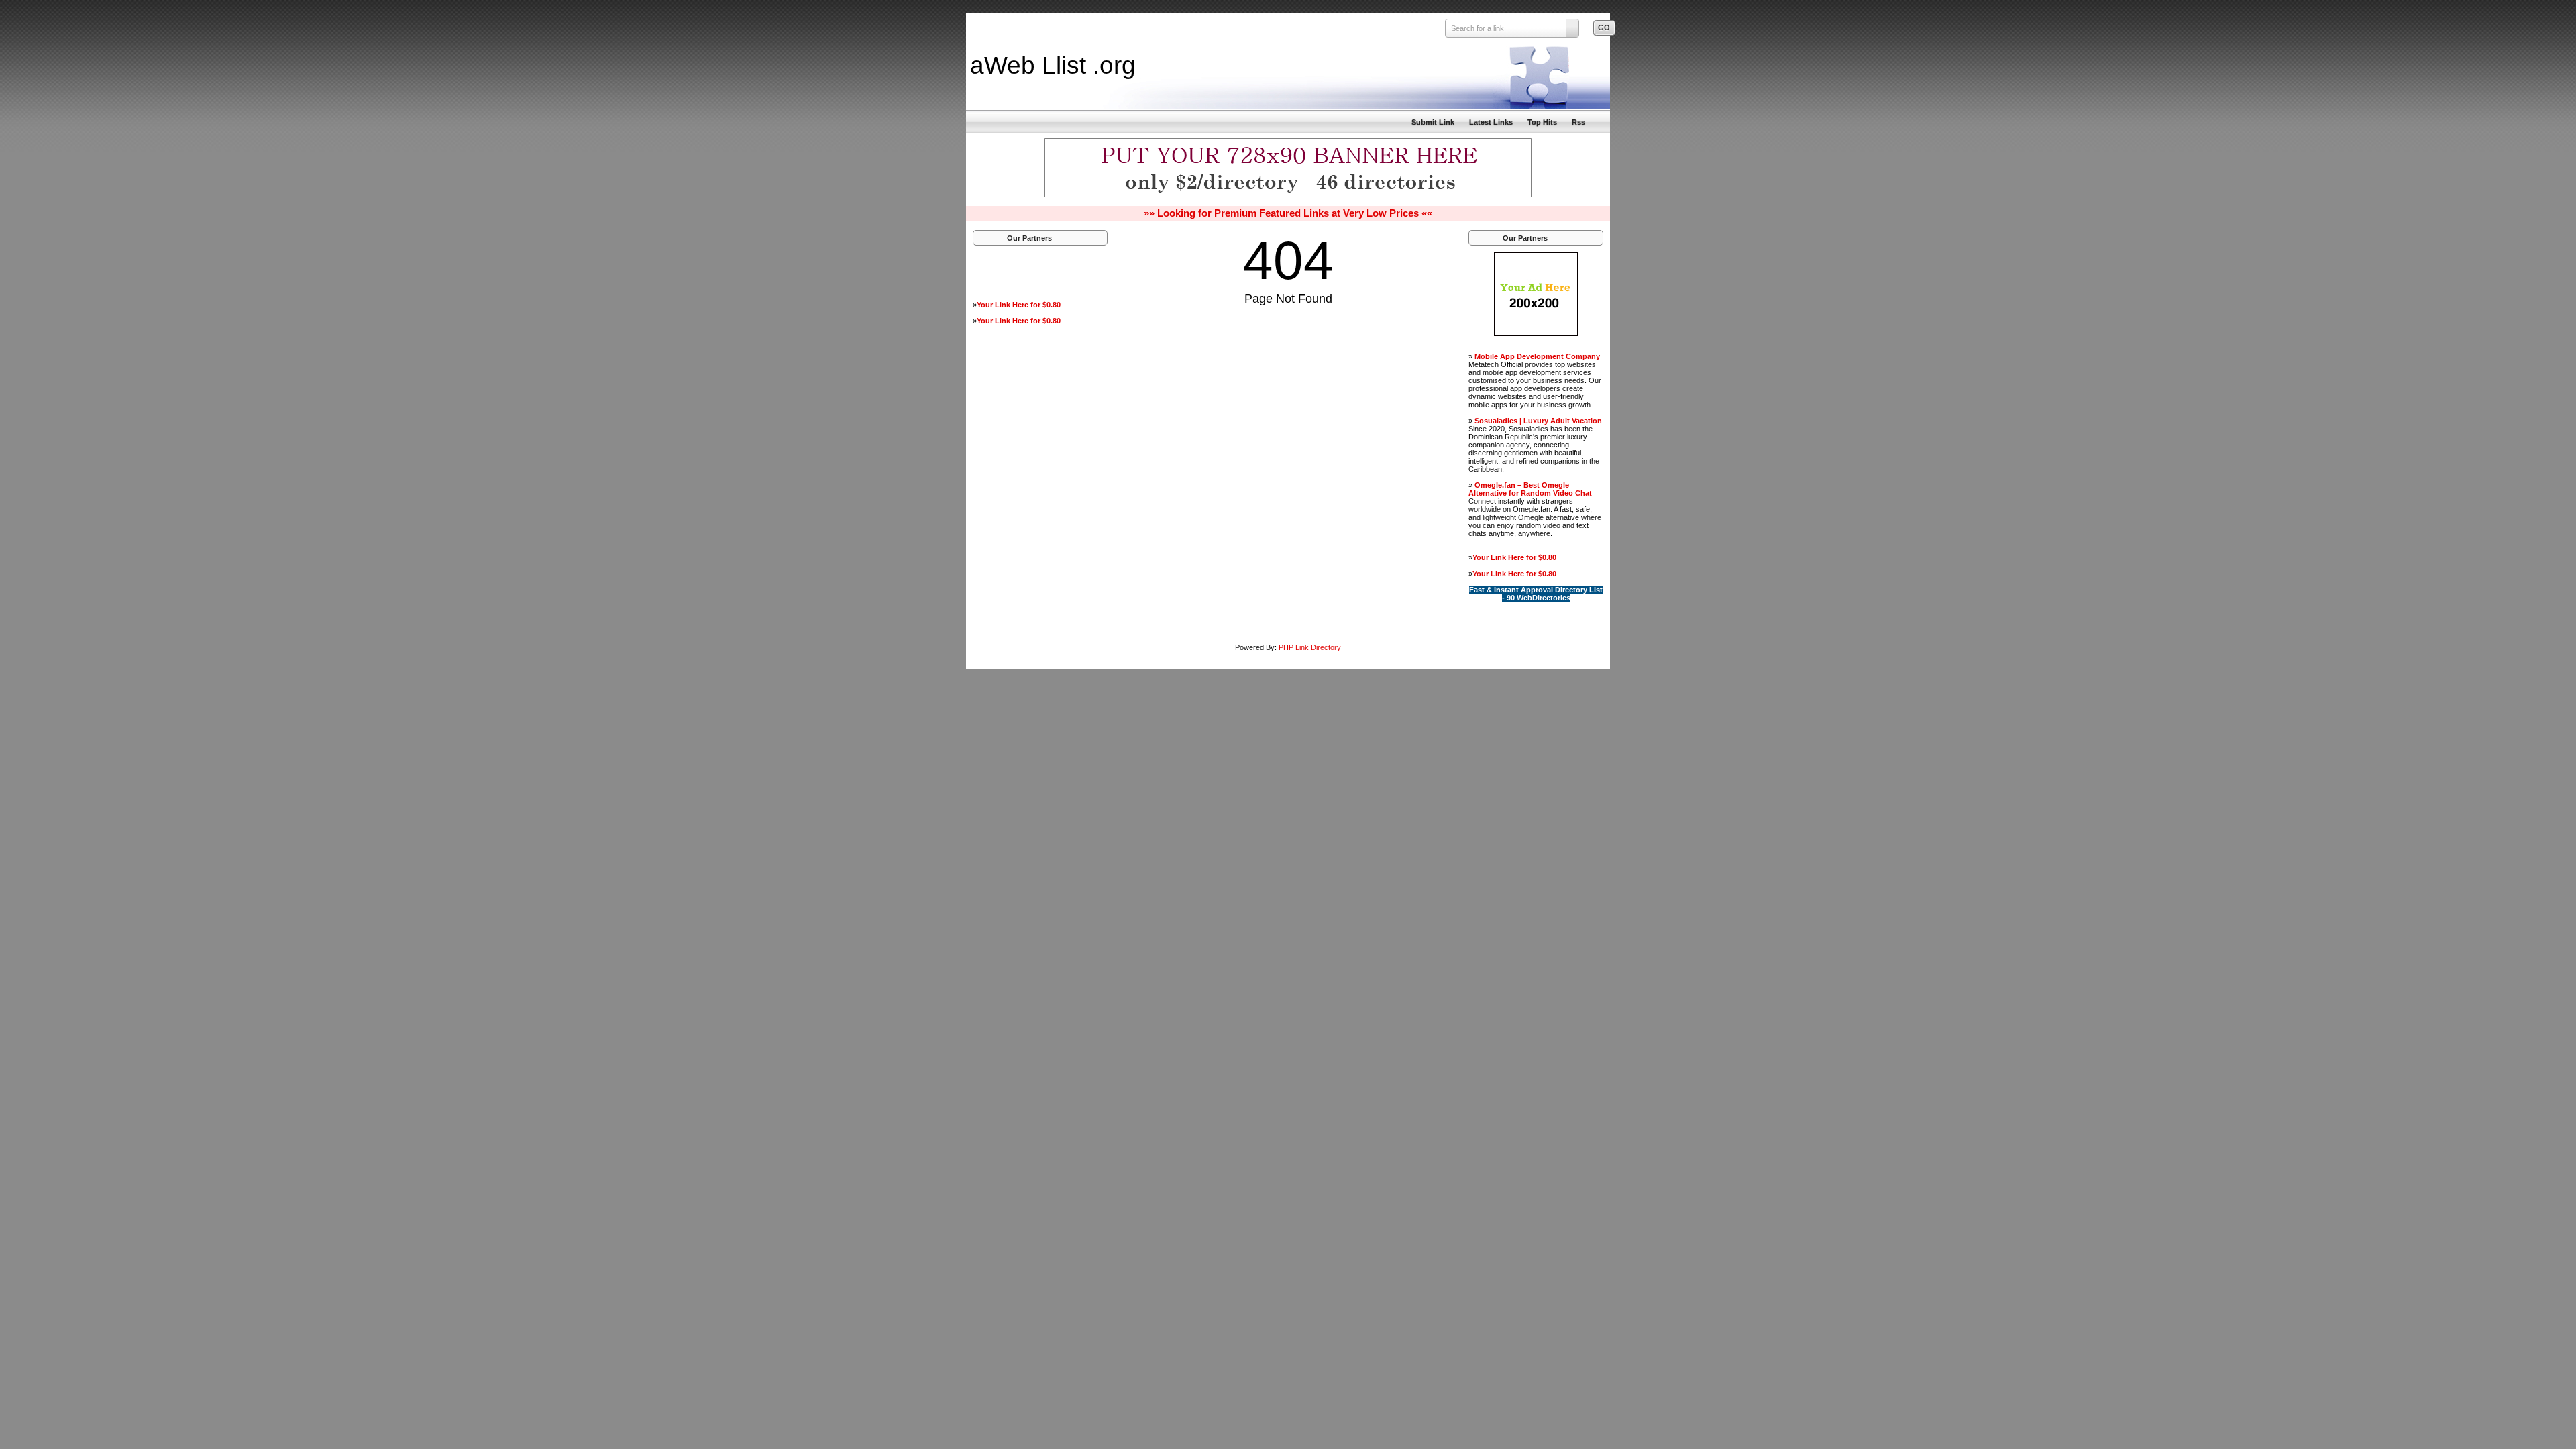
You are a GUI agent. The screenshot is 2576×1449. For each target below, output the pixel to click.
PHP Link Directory (1310, 647)
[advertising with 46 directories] (1536, 333)
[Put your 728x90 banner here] (1288, 195)
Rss (1578, 122)
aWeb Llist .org (1053, 65)
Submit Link (1433, 122)
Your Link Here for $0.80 (1019, 305)
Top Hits (1542, 122)
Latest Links (1491, 122)
